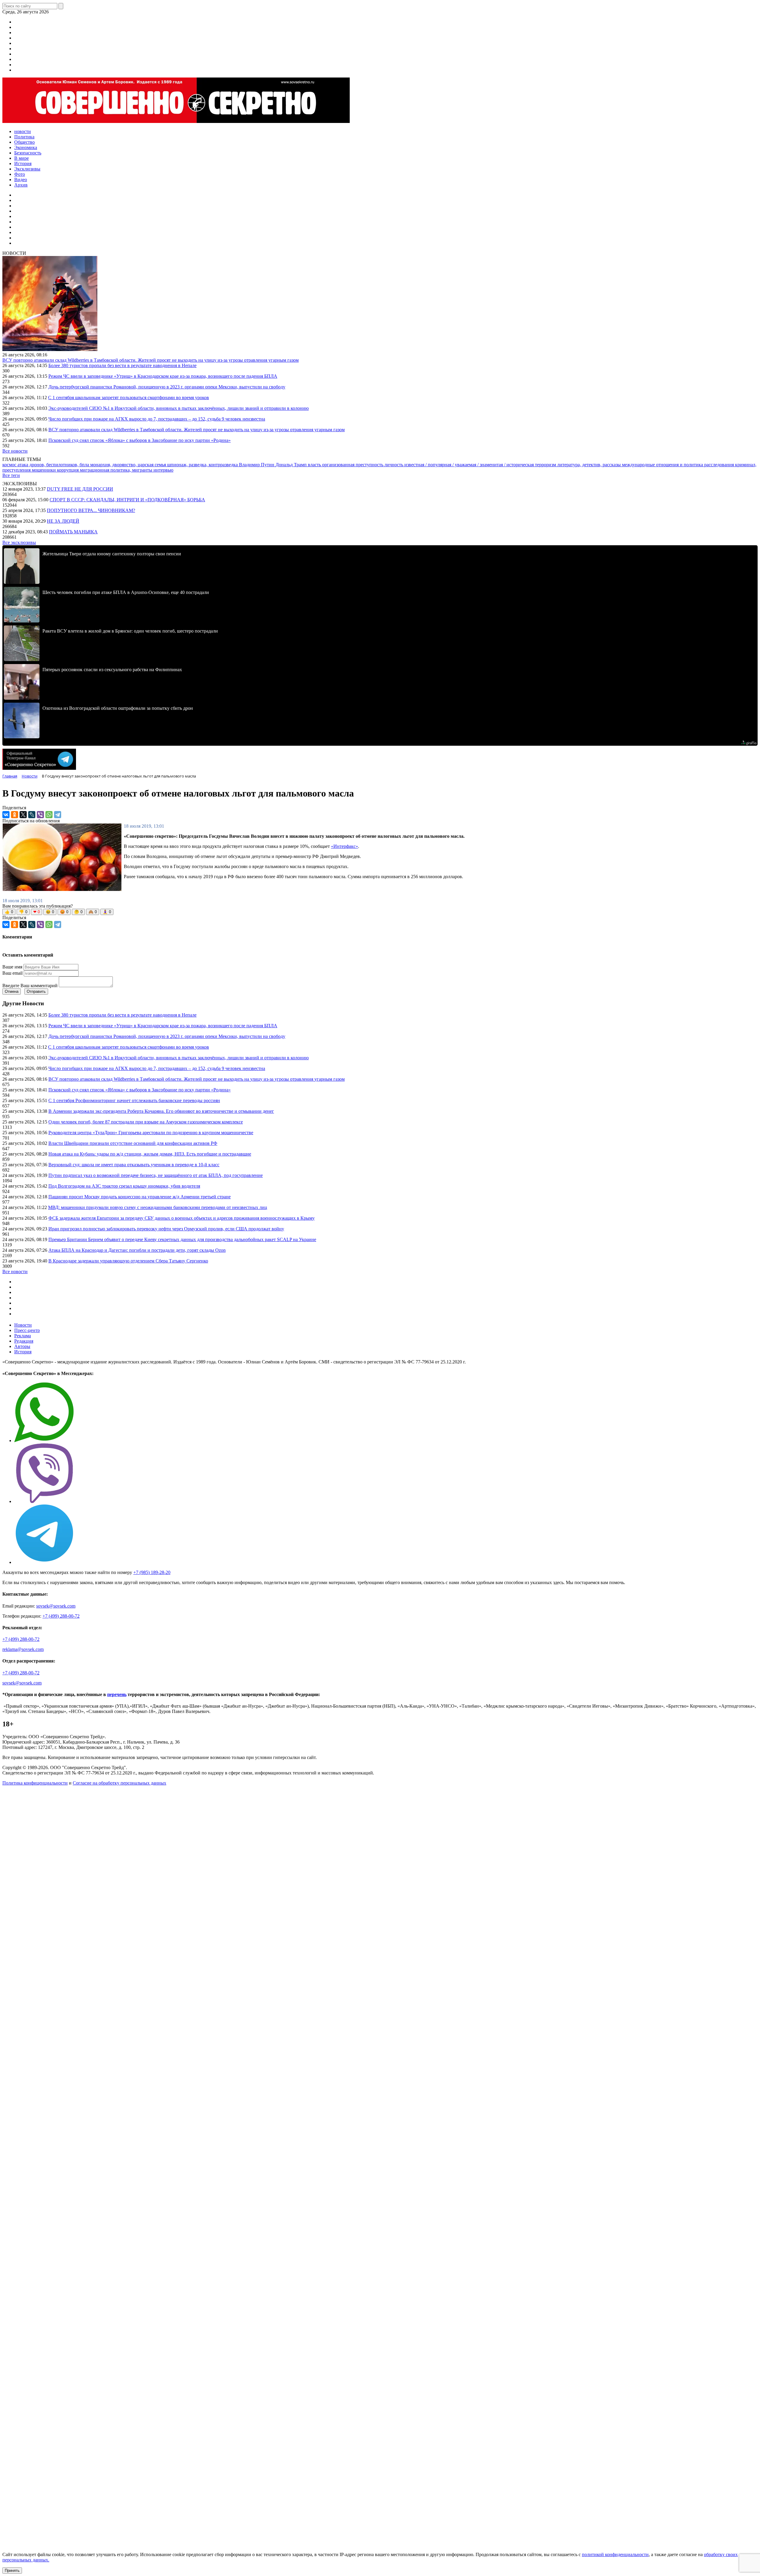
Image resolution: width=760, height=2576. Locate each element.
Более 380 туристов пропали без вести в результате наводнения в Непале (122, 365)
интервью (163, 470)
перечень (117, 1694)
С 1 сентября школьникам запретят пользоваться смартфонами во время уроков (129, 398)
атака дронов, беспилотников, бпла (54, 465)
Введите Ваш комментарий (30, 986)
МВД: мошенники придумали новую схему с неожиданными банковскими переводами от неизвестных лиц (158, 1207)
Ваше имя (12, 967)
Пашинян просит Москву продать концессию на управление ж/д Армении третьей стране (140, 1197)
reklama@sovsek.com (23, 1649)
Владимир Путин (257, 465)
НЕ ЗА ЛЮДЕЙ (63, 521)
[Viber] (40, 815)
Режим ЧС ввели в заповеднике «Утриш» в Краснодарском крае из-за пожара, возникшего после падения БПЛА (163, 376)
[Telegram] (58, 815)
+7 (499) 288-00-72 (61, 1616)
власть (315, 465)
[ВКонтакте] (6, 815)
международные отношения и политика (663, 465)
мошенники (44, 470)
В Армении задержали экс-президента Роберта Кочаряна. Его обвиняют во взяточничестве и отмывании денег (161, 1111)
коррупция (68, 470)
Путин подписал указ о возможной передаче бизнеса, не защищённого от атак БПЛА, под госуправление (156, 1175)
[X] (23, 815)
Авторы (22, 1346)
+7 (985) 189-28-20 (152, 1572)
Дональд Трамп (292, 465)
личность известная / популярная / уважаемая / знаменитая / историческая (460, 465)
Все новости (15, 451)
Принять (12, 2571)
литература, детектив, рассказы (590, 465)
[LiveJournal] (32, 815)
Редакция (24, 1341)
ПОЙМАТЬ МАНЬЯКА (73, 532)
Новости (23, 1325)
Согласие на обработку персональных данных (119, 1783)
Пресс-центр (27, 1330)
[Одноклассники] (15, 815)
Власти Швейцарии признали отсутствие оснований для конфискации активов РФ (133, 1143)
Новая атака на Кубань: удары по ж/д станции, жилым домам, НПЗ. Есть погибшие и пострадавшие (150, 1154)
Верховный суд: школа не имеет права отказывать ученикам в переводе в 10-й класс (134, 1165)
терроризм (546, 465)
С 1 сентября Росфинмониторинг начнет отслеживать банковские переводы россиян (134, 1100)
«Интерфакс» (345, 846)
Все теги (11, 475)
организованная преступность (353, 465)
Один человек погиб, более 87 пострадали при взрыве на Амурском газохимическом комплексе (146, 1122)
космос (10, 465)
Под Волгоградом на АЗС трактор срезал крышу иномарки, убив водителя (124, 1186)
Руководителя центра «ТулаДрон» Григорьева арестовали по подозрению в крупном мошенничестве (151, 1133)
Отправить (36, 991)
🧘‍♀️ (107, 912)
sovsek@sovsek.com (56, 1606)
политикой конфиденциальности (615, 2554)
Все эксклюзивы (19, 542)
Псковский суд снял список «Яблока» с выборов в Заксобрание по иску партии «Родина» (140, 440)
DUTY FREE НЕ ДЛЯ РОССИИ (80, 489)
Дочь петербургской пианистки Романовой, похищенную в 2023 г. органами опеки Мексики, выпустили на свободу (167, 387)
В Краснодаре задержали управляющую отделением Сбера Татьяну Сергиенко (128, 1261)
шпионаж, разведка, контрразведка (203, 465)
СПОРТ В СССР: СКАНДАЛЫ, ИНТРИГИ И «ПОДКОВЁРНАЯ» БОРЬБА (127, 500)
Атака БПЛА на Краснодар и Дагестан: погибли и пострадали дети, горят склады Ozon (137, 1250)
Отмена (12, 991)
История (23, 1352)
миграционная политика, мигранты (117, 470)
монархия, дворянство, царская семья (129, 465)
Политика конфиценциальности (35, 1783)
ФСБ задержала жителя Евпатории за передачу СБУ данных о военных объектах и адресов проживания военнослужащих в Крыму (182, 1218)
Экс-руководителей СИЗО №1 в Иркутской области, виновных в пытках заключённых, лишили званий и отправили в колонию (179, 408)
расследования (720, 465)
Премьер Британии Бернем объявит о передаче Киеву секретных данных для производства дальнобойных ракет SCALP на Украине (182, 1239)
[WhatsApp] (49, 815)
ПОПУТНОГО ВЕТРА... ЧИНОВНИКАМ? (91, 510)
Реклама (23, 1336)
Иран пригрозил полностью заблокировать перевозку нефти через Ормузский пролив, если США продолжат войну (166, 1229)
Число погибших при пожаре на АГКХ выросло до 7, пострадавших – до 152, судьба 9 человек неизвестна (157, 419)
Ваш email (12, 973)
